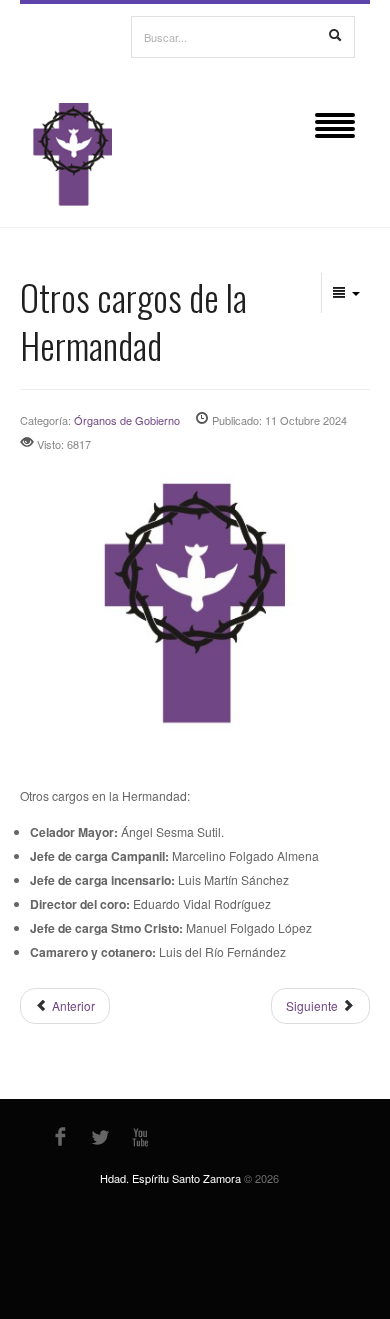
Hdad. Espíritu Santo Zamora (170, 1178)
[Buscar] (335, 36)
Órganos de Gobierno (127, 420)
